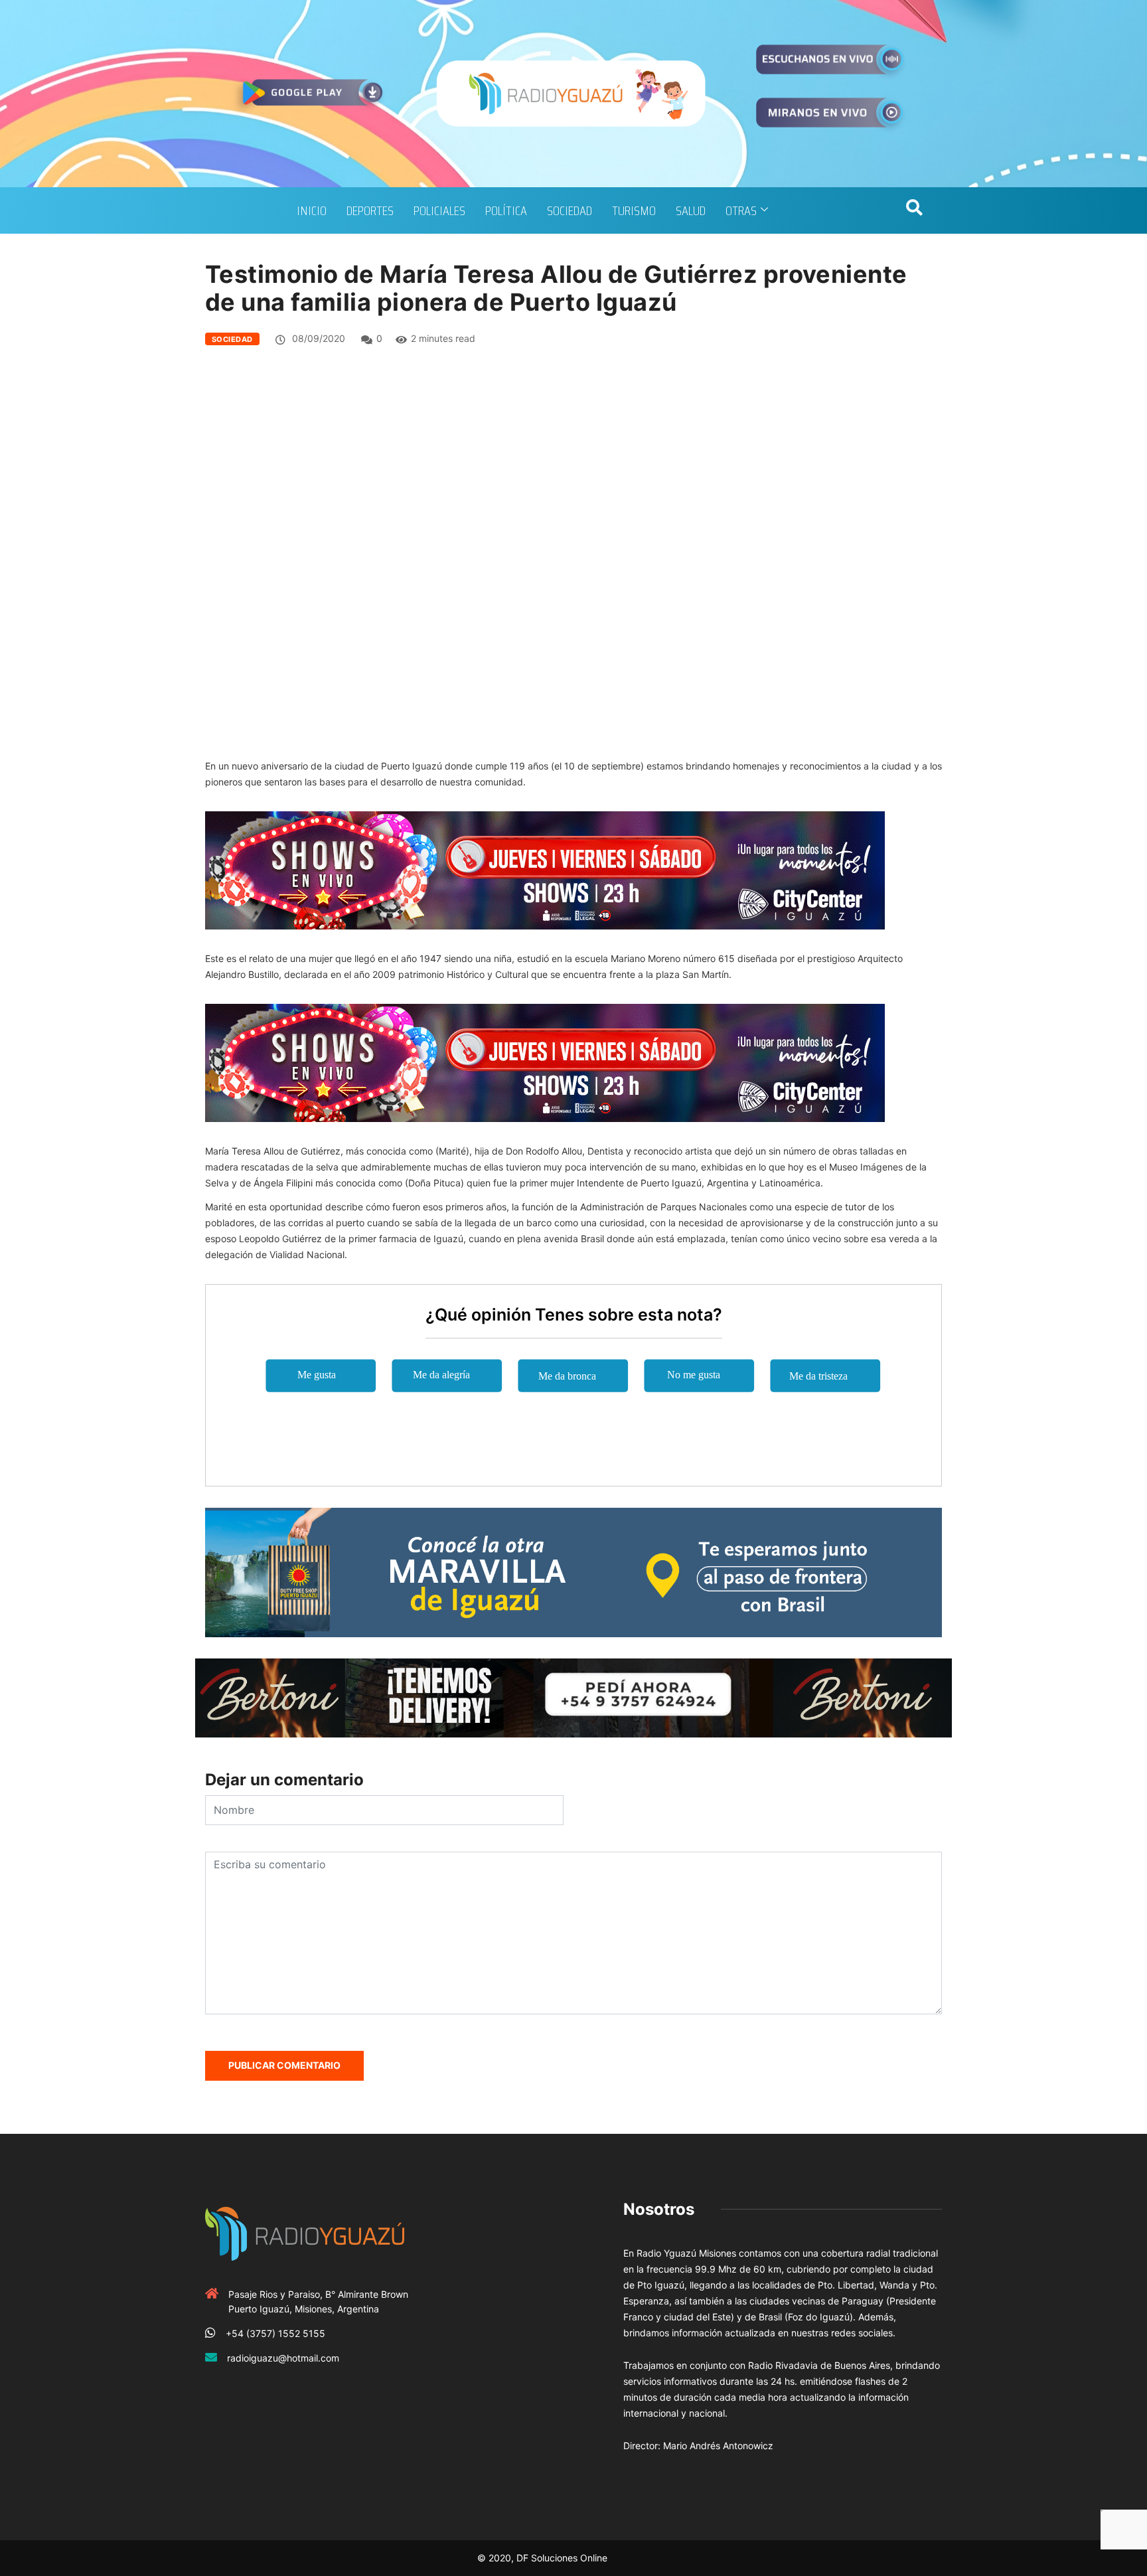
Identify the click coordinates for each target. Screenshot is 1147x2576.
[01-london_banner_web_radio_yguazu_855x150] (573, 1571)
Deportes (370, 210)
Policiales (439, 210)
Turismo (634, 210)
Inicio (312, 210)
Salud (691, 210)
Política (506, 210)
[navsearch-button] (914, 210)
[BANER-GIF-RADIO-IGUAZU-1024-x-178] (545, 869)
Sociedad (570, 210)
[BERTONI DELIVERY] (573, 1697)
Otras (741, 210)
